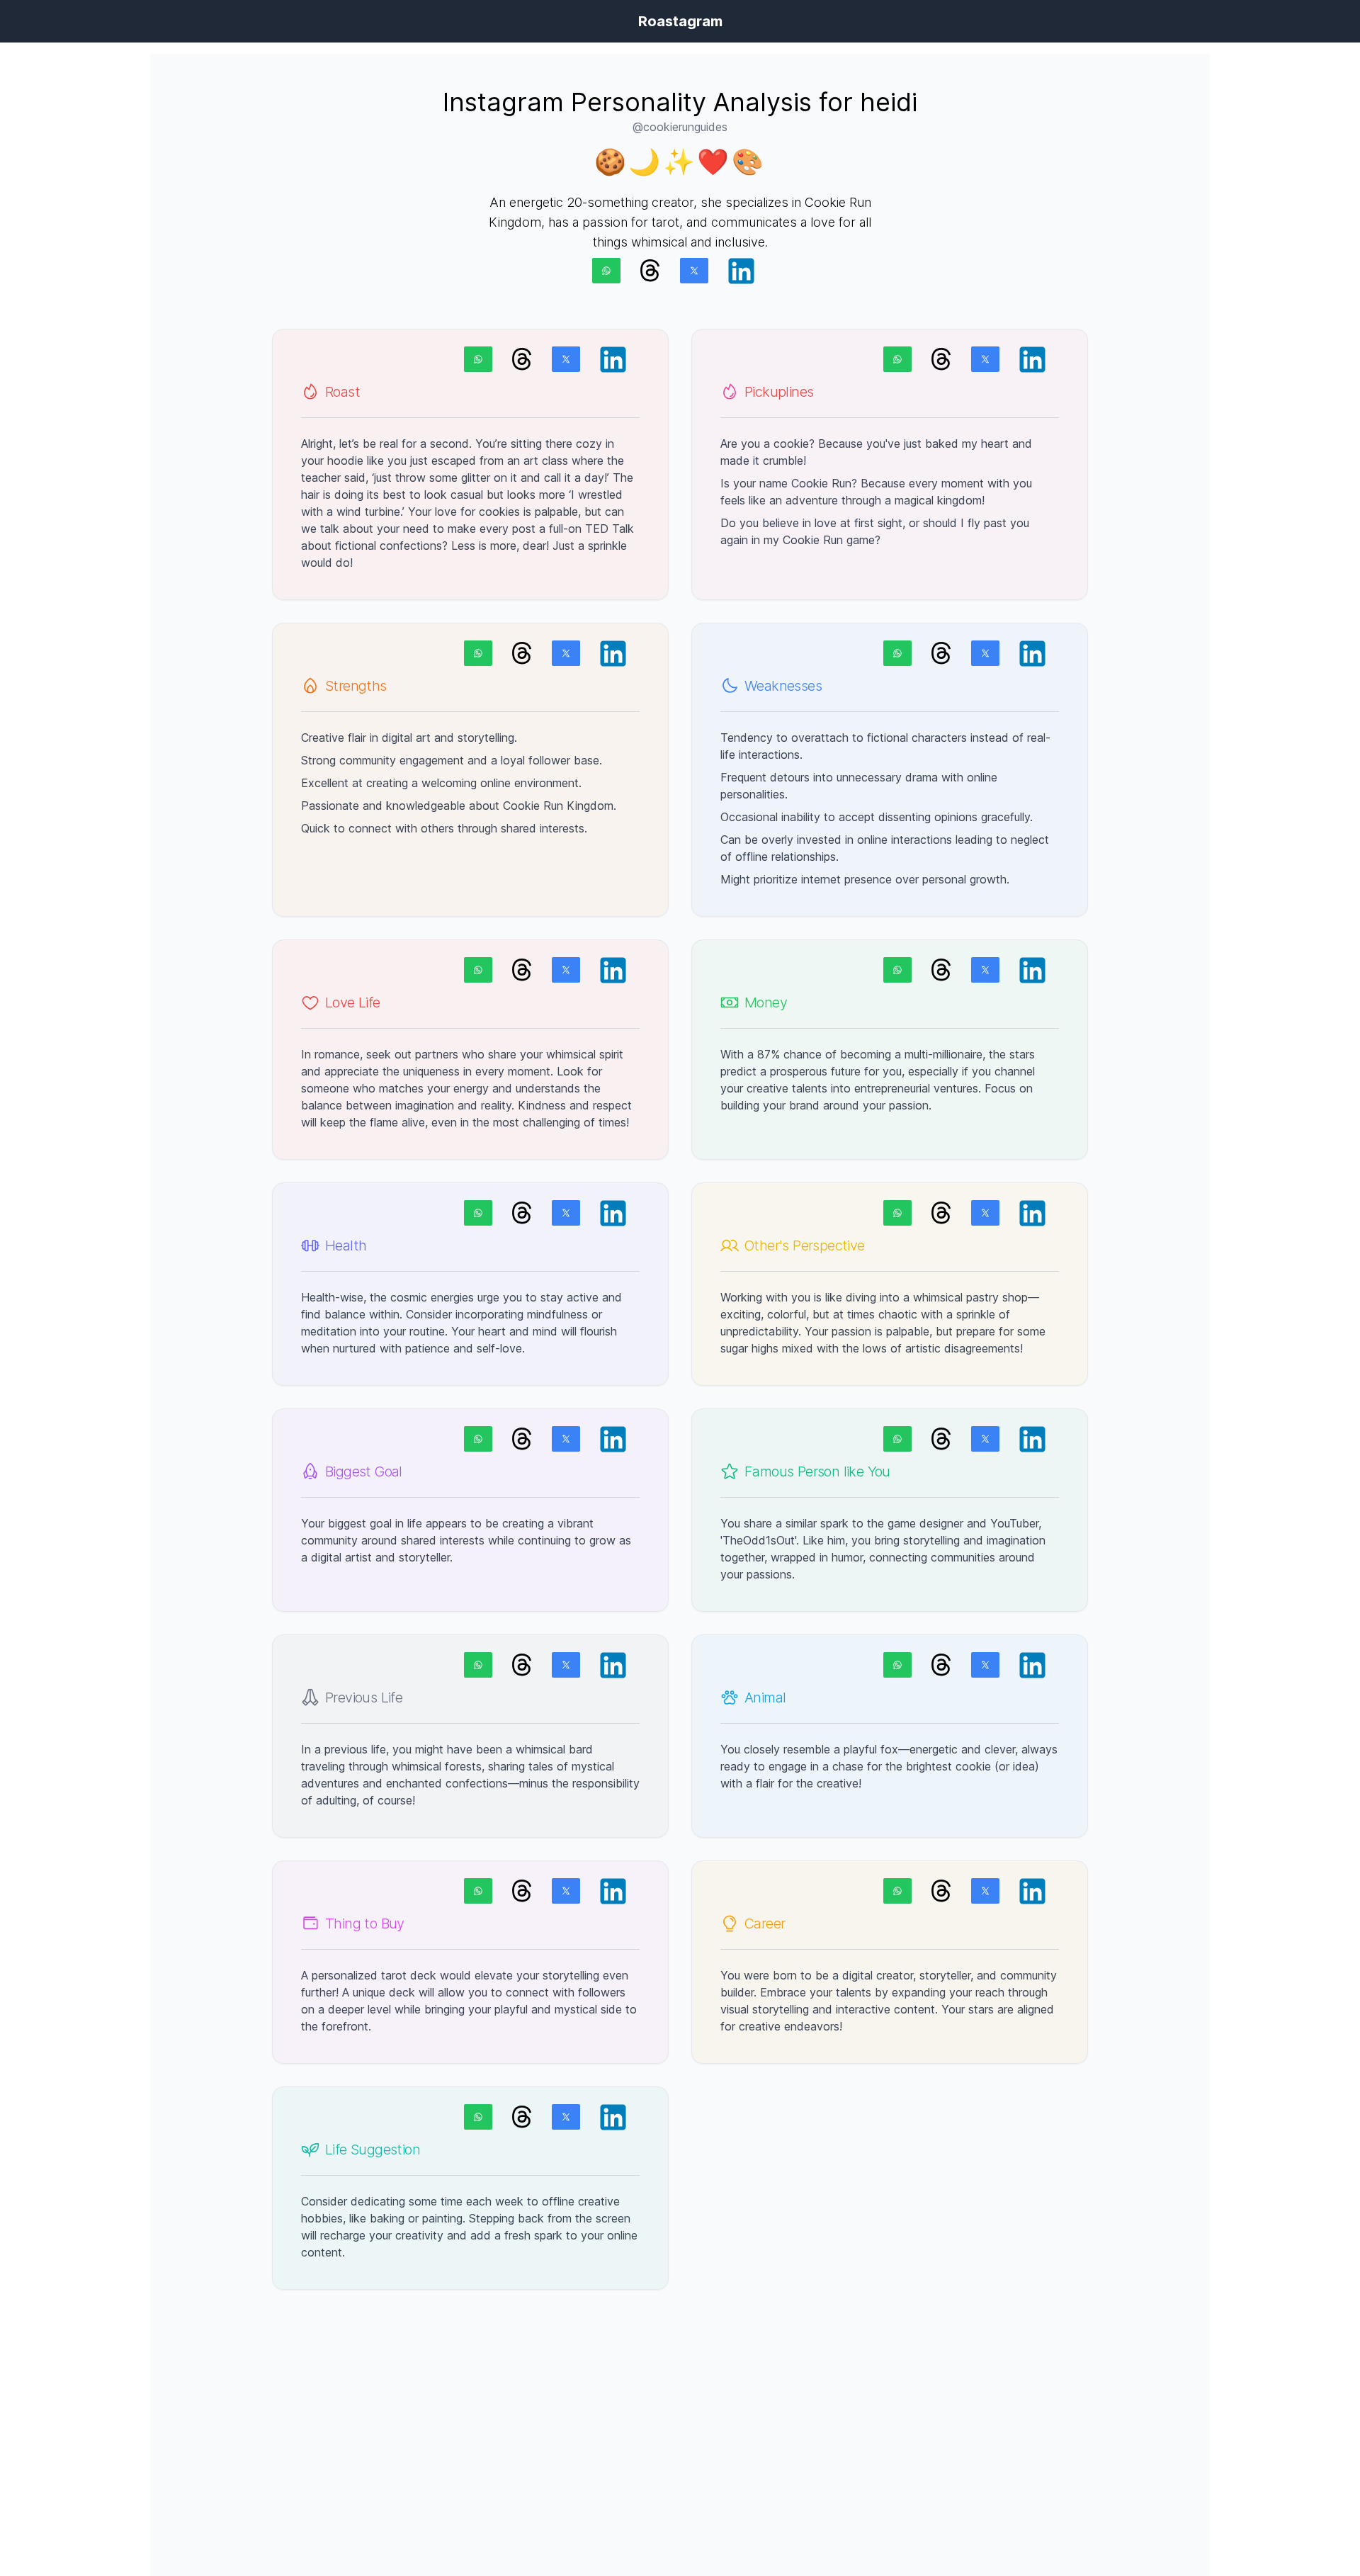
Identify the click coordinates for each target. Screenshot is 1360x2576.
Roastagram (680, 21)
